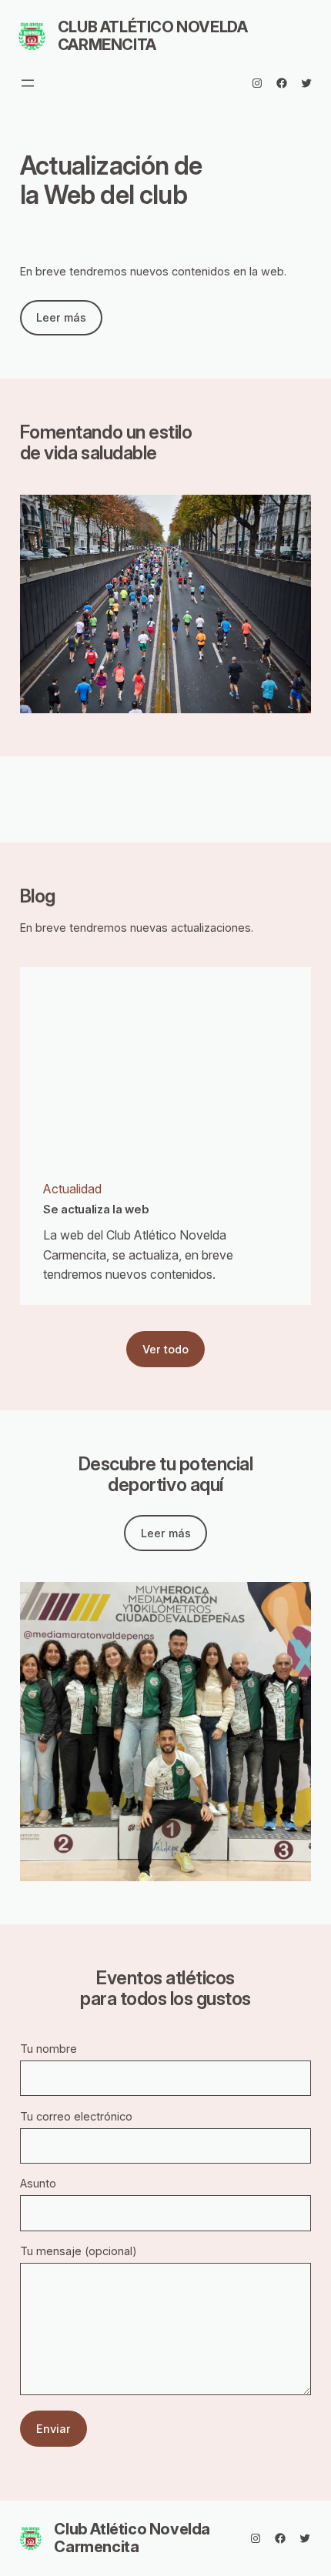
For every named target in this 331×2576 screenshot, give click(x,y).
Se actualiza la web (96, 1210)
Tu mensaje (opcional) (79, 2251)
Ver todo (165, 1349)
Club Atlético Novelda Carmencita (153, 36)
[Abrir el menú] (28, 83)
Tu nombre (48, 2049)
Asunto (38, 2183)
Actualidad (72, 1189)
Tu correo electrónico (76, 2116)
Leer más (61, 317)
